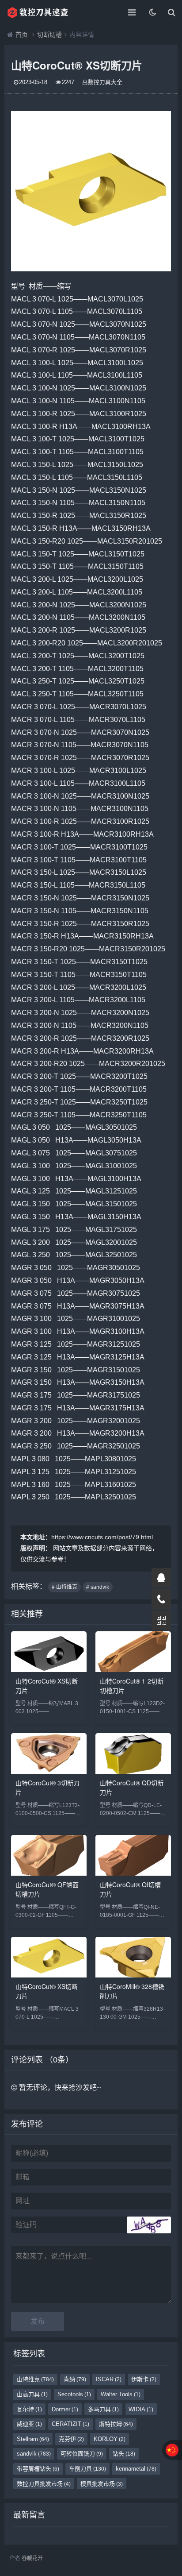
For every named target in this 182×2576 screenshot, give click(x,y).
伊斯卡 (144, 2379)
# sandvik (98, 1587)
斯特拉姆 (116, 2424)
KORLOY (110, 2439)
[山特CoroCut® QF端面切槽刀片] (49, 1873)
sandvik (34, 2454)
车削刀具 (87, 2469)
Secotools (74, 2394)
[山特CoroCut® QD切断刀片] (133, 1771)
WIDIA (141, 2409)
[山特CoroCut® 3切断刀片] (49, 1771)
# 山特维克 (64, 1587)
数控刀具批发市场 (44, 2484)
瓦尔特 (29, 2409)
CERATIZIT (70, 2424)
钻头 (124, 2454)
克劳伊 (71, 2439)
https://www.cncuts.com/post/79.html (102, 1537)
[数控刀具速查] (38, 12)
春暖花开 (32, 2558)
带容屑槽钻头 (38, 2469)
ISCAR (109, 2379)
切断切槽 (49, 35)
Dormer (65, 2409)
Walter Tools (121, 2394)
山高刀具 (32, 2394)
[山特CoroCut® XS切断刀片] (49, 1670)
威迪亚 (29, 2424)
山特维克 (35, 2379)
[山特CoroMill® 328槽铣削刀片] (133, 1975)
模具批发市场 (102, 2484)
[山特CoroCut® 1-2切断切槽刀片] (133, 1670)
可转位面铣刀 (82, 2454)
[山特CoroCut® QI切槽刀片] (133, 1873)
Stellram (33, 2439)
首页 (22, 35)
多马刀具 (103, 2409)
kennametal (136, 2469)
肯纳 (75, 2379)
